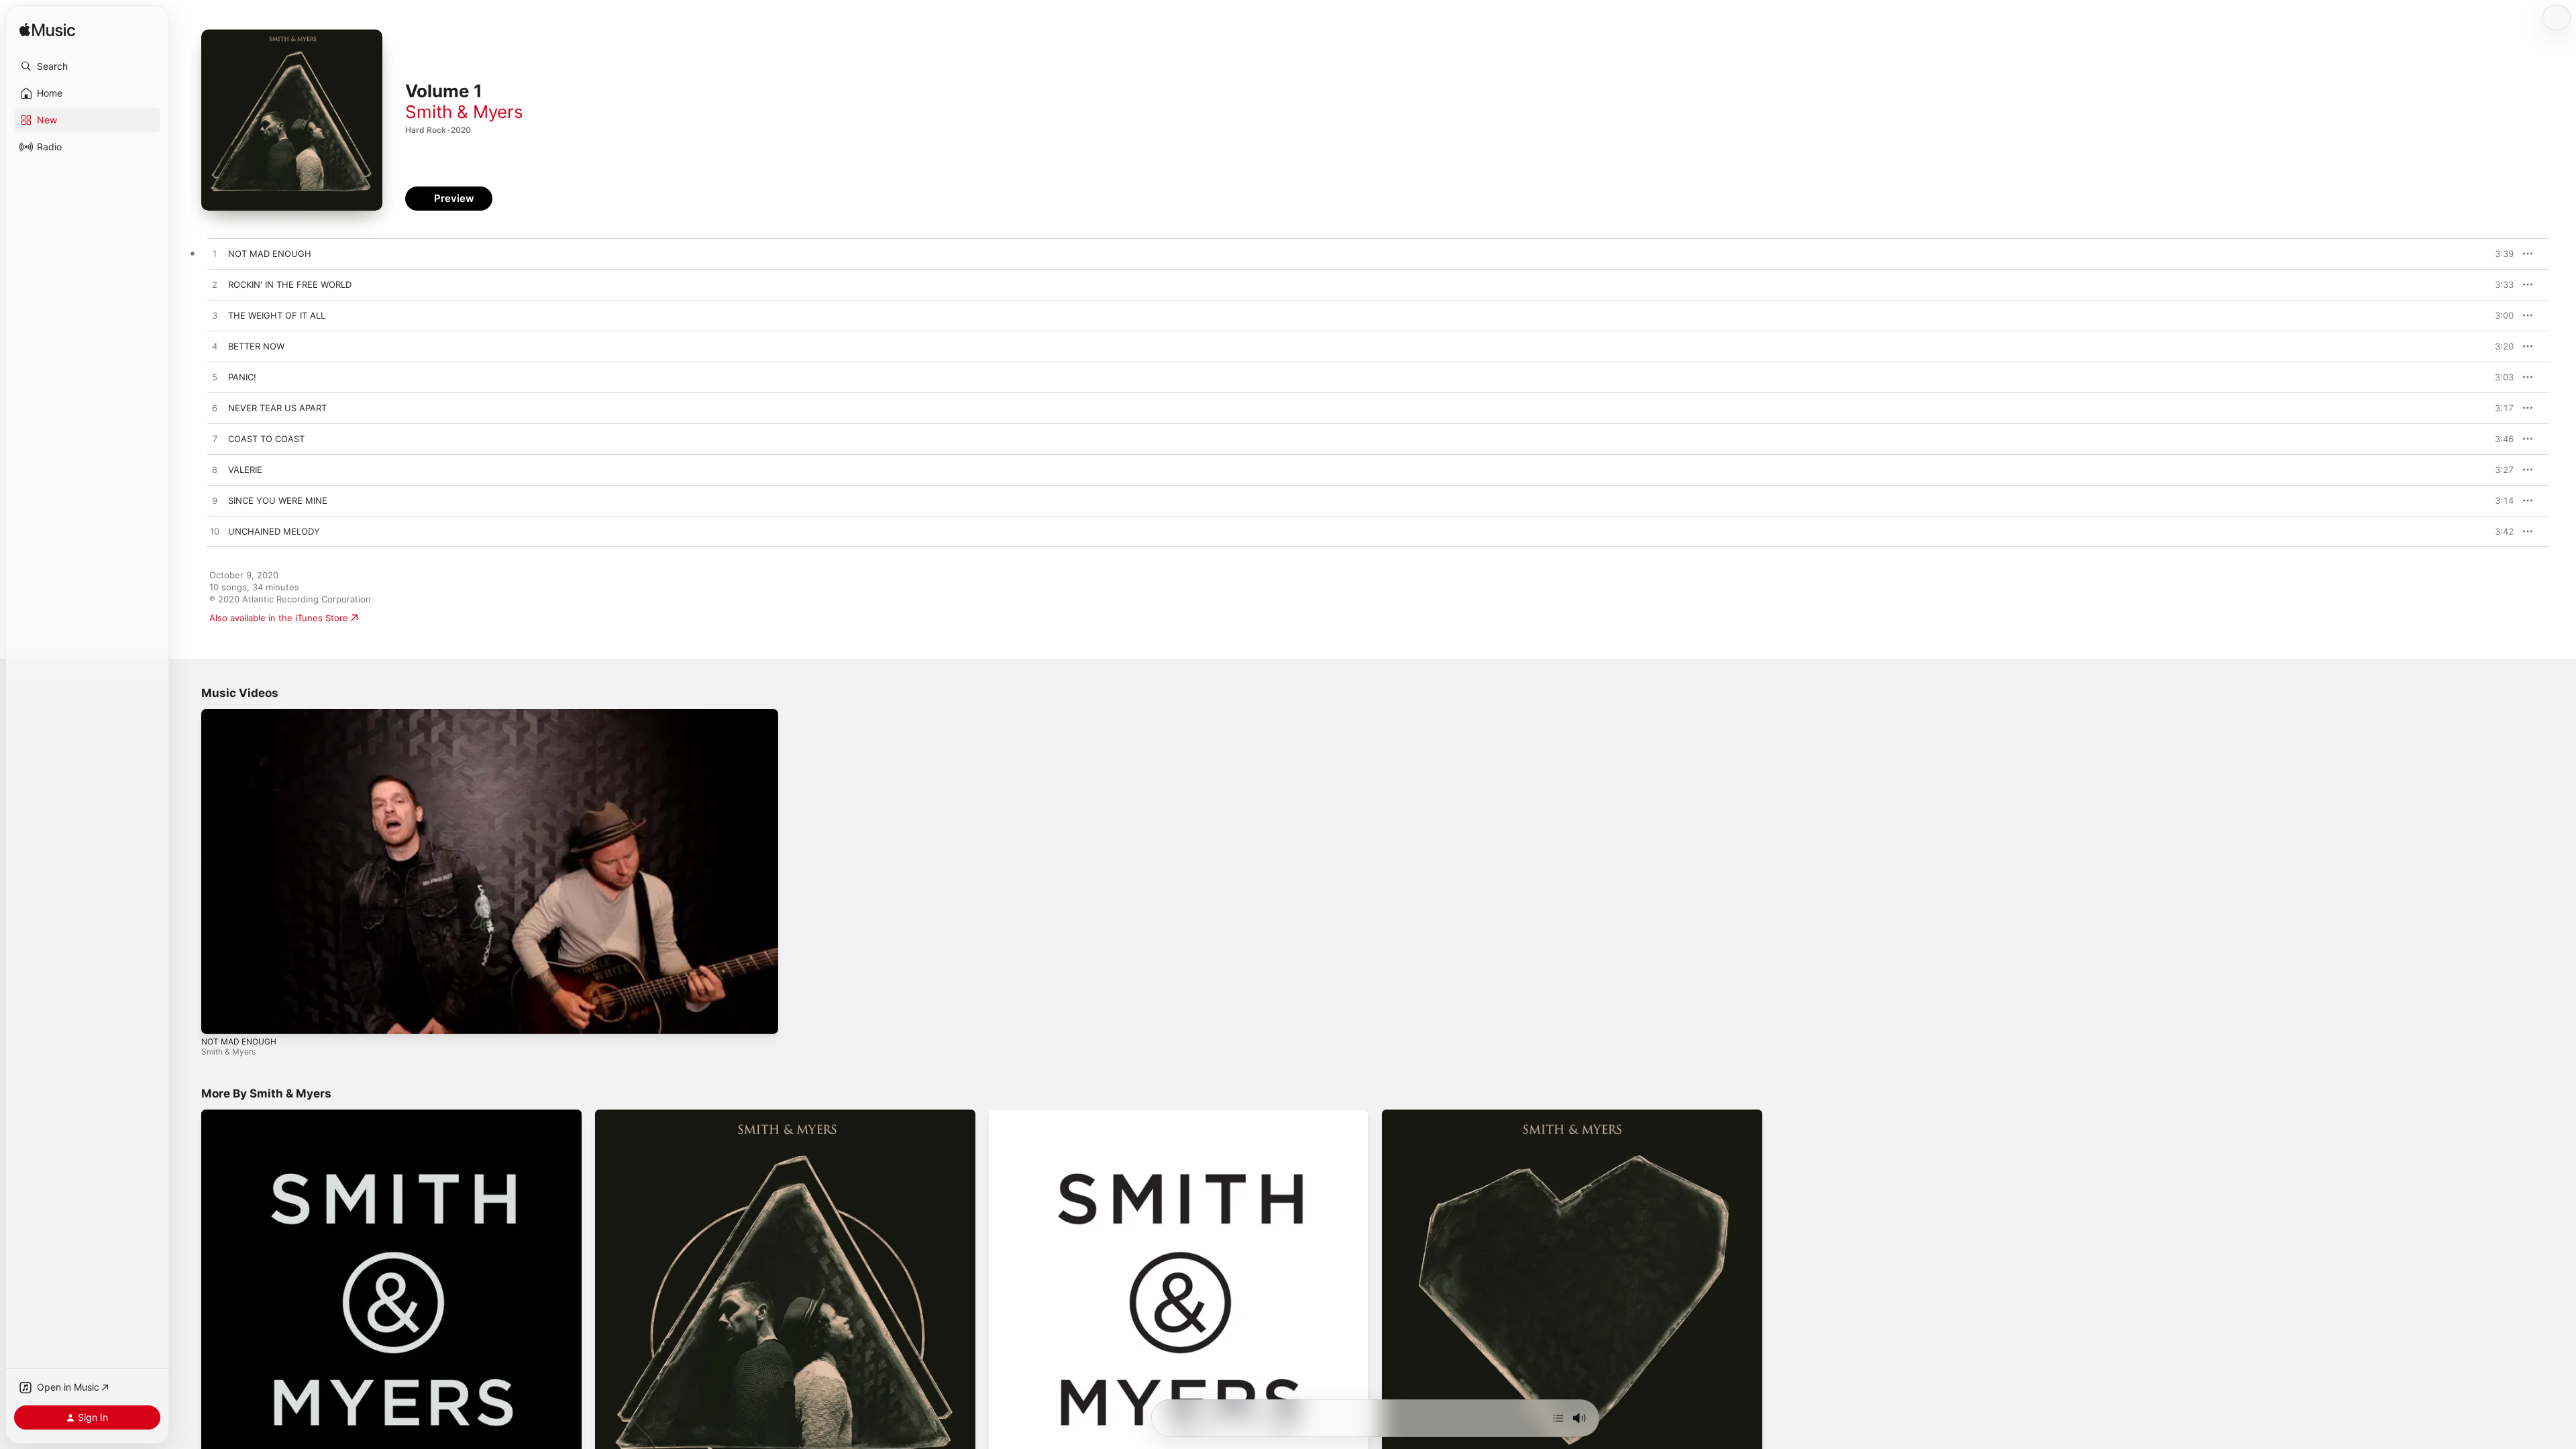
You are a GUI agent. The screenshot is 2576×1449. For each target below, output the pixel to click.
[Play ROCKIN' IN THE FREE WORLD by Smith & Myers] (215, 285)
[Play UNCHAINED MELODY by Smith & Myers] (215, 532)
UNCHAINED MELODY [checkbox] (274, 531)
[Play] (218, 1017)
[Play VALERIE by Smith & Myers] (215, 470)
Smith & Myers (464, 112)
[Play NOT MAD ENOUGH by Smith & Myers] (215, 254)
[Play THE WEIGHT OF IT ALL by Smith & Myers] (215, 316)
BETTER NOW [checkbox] (256, 346)
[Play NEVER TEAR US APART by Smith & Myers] (215, 409)
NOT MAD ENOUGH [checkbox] (270, 254)
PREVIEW (2499, 254)
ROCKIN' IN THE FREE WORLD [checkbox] (290, 284)
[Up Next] (1558, 1418)
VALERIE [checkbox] (245, 470)
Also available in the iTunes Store (279, 618)
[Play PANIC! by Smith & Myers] (215, 378)
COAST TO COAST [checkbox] (266, 439)
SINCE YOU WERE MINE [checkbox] (278, 500)
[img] (47, 31)
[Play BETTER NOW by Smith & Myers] (215, 347)
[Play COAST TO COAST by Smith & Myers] (215, 439)
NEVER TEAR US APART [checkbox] (277, 408)
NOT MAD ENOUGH (239, 1041)
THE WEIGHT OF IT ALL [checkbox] (277, 315)
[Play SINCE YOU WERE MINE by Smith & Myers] (215, 501)
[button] (87, 66)
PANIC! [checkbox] (242, 377)
